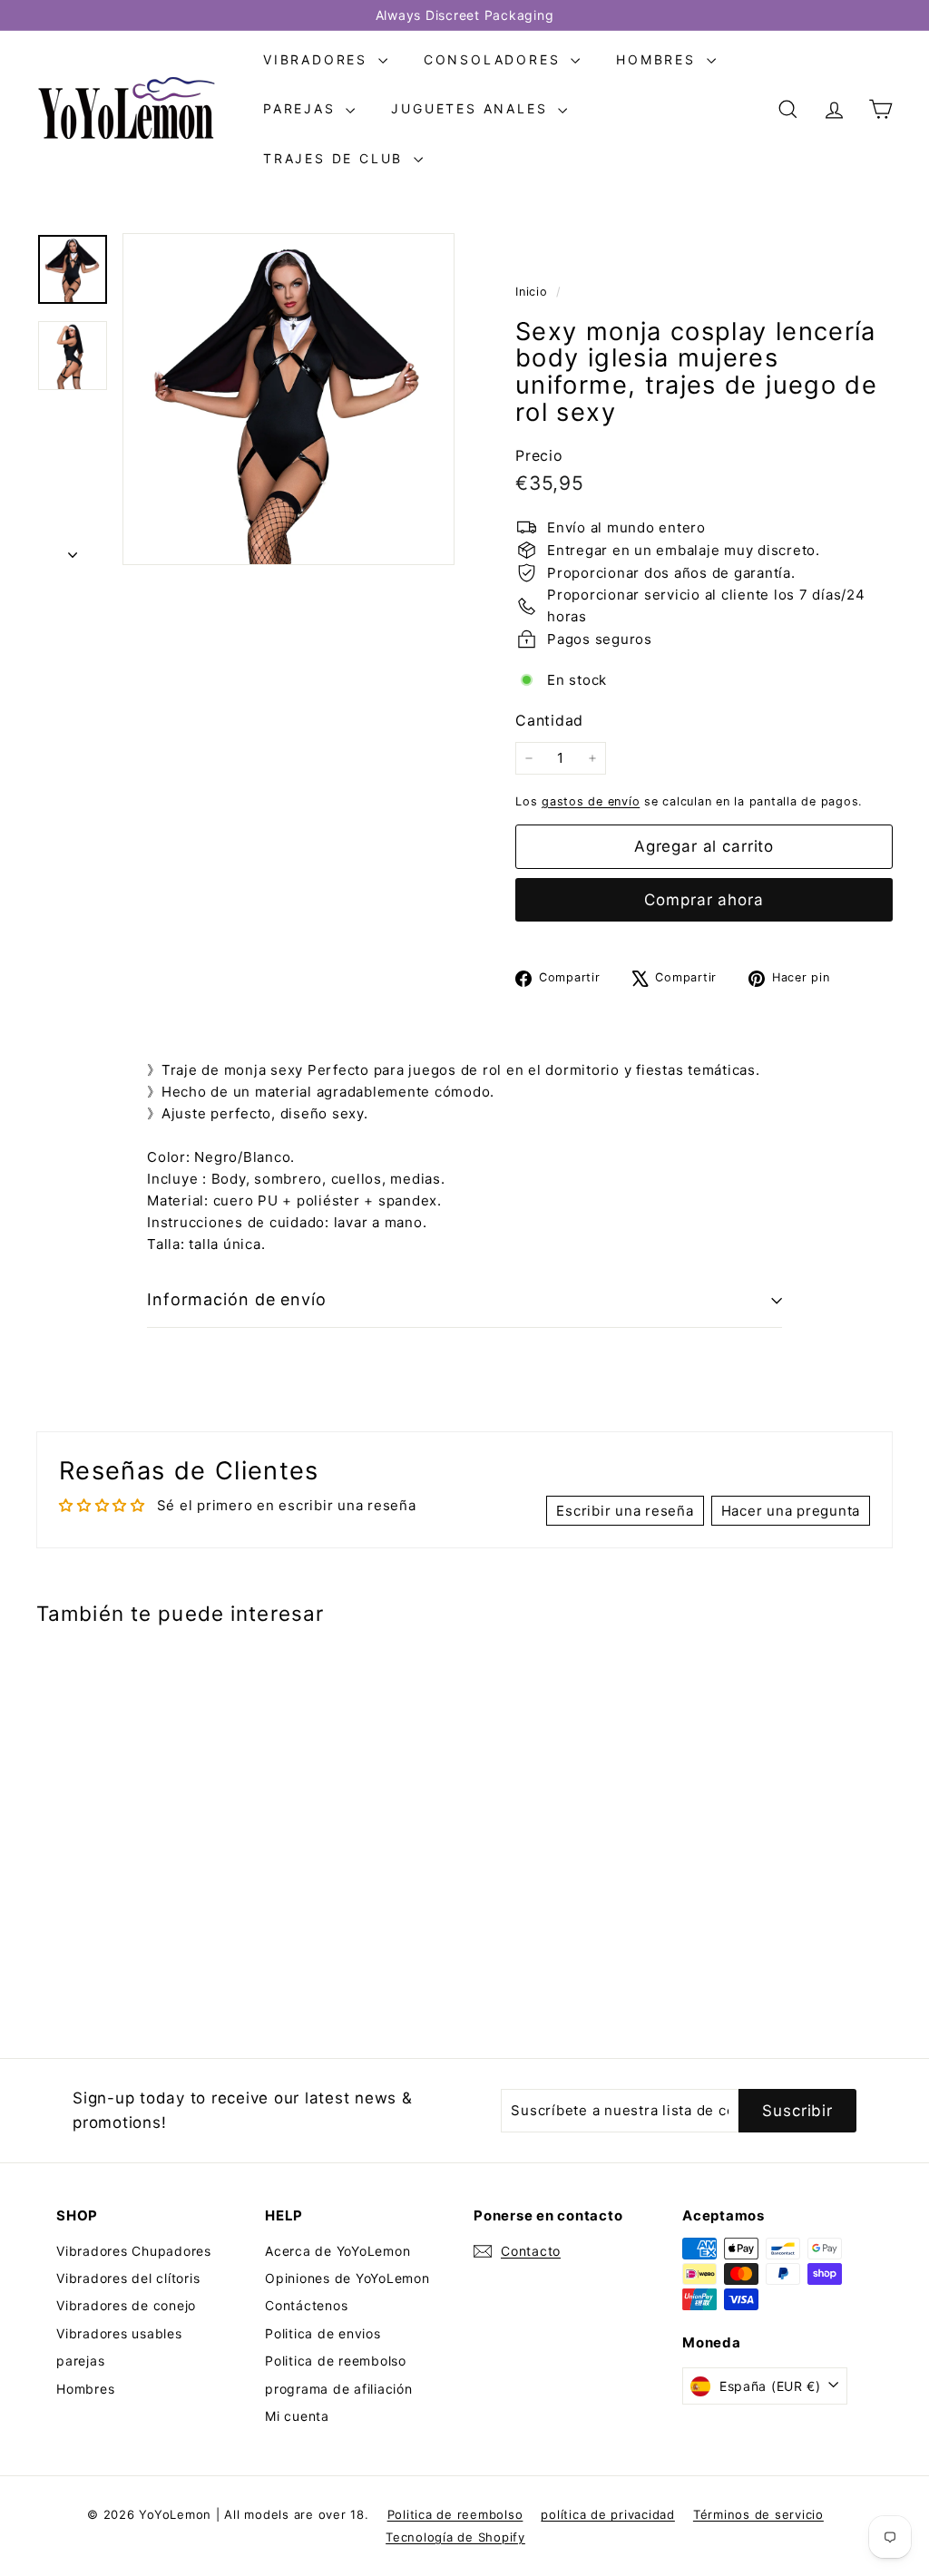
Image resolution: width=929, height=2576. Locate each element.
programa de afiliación (339, 2389)
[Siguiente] (73, 550)
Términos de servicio (758, 2514)
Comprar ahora (704, 900)
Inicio (533, 292)
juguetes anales (472, 108)
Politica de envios (323, 2333)
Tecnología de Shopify (455, 2537)
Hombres (659, 59)
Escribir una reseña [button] (625, 1511)
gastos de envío (591, 801)
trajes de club (336, 158)
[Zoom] (288, 399)
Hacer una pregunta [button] (791, 1511)
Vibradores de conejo (126, 2305)
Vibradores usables (119, 2333)
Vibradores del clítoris (128, 2278)
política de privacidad (608, 2514)
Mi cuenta (297, 2416)
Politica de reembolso (336, 2361)
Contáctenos (306, 2305)
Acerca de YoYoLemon (337, 2251)
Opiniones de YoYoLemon (347, 2278)
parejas (302, 108)
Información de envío (237, 1299)
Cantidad (549, 720)
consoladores (495, 59)
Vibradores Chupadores (134, 2251)
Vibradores (318, 59)
